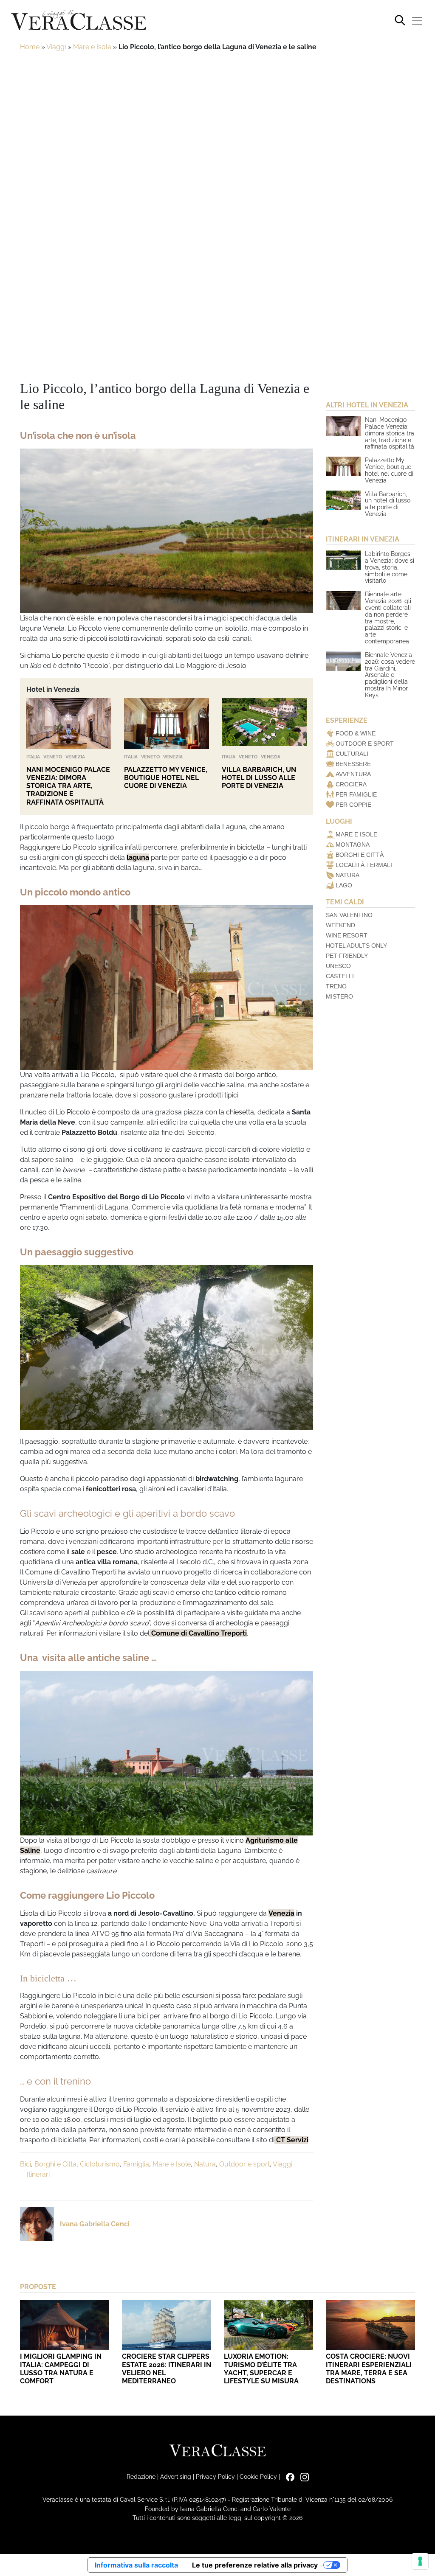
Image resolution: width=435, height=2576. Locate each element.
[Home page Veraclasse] (79, 21)
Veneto (53, 757)
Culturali (352, 754)
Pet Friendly (347, 956)
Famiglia (136, 2164)
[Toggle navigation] (417, 21)
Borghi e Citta (55, 2164)
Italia (33, 757)
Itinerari (38, 2174)
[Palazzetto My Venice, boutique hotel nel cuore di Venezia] (167, 724)
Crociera (351, 784)
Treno (336, 986)
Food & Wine (356, 733)
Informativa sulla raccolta (136, 2565)
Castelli (340, 976)
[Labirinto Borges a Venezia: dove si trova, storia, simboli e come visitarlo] (343, 560)
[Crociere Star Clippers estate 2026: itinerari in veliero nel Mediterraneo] (167, 2325)
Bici (25, 2164)
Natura (205, 2164)
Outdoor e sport (244, 2164)
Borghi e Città (360, 855)
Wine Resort (347, 935)
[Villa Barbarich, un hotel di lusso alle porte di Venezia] (264, 724)
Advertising (176, 2476)
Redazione (141, 2476)
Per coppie (353, 805)
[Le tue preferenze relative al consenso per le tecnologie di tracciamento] (420, 2561)
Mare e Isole (92, 47)
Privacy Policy (215, 2476)
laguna (138, 857)
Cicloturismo (100, 2164)
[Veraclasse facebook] (288, 2476)
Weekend (340, 925)
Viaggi (56, 47)
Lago (344, 885)
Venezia (75, 757)
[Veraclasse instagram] (302, 2476)
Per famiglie (356, 794)
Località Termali (364, 865)
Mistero (339, 996)
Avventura (353, 774)
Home (30, 47)
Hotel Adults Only (356, 946)
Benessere (353, 764)
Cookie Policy (258, 2476)
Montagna (353, 845)
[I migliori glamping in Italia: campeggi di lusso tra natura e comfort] (65, 2325)
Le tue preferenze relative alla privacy (255, 2565)
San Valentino (349, 915)
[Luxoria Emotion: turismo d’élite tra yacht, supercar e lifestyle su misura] (268, 2325)
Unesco (338, 966)
